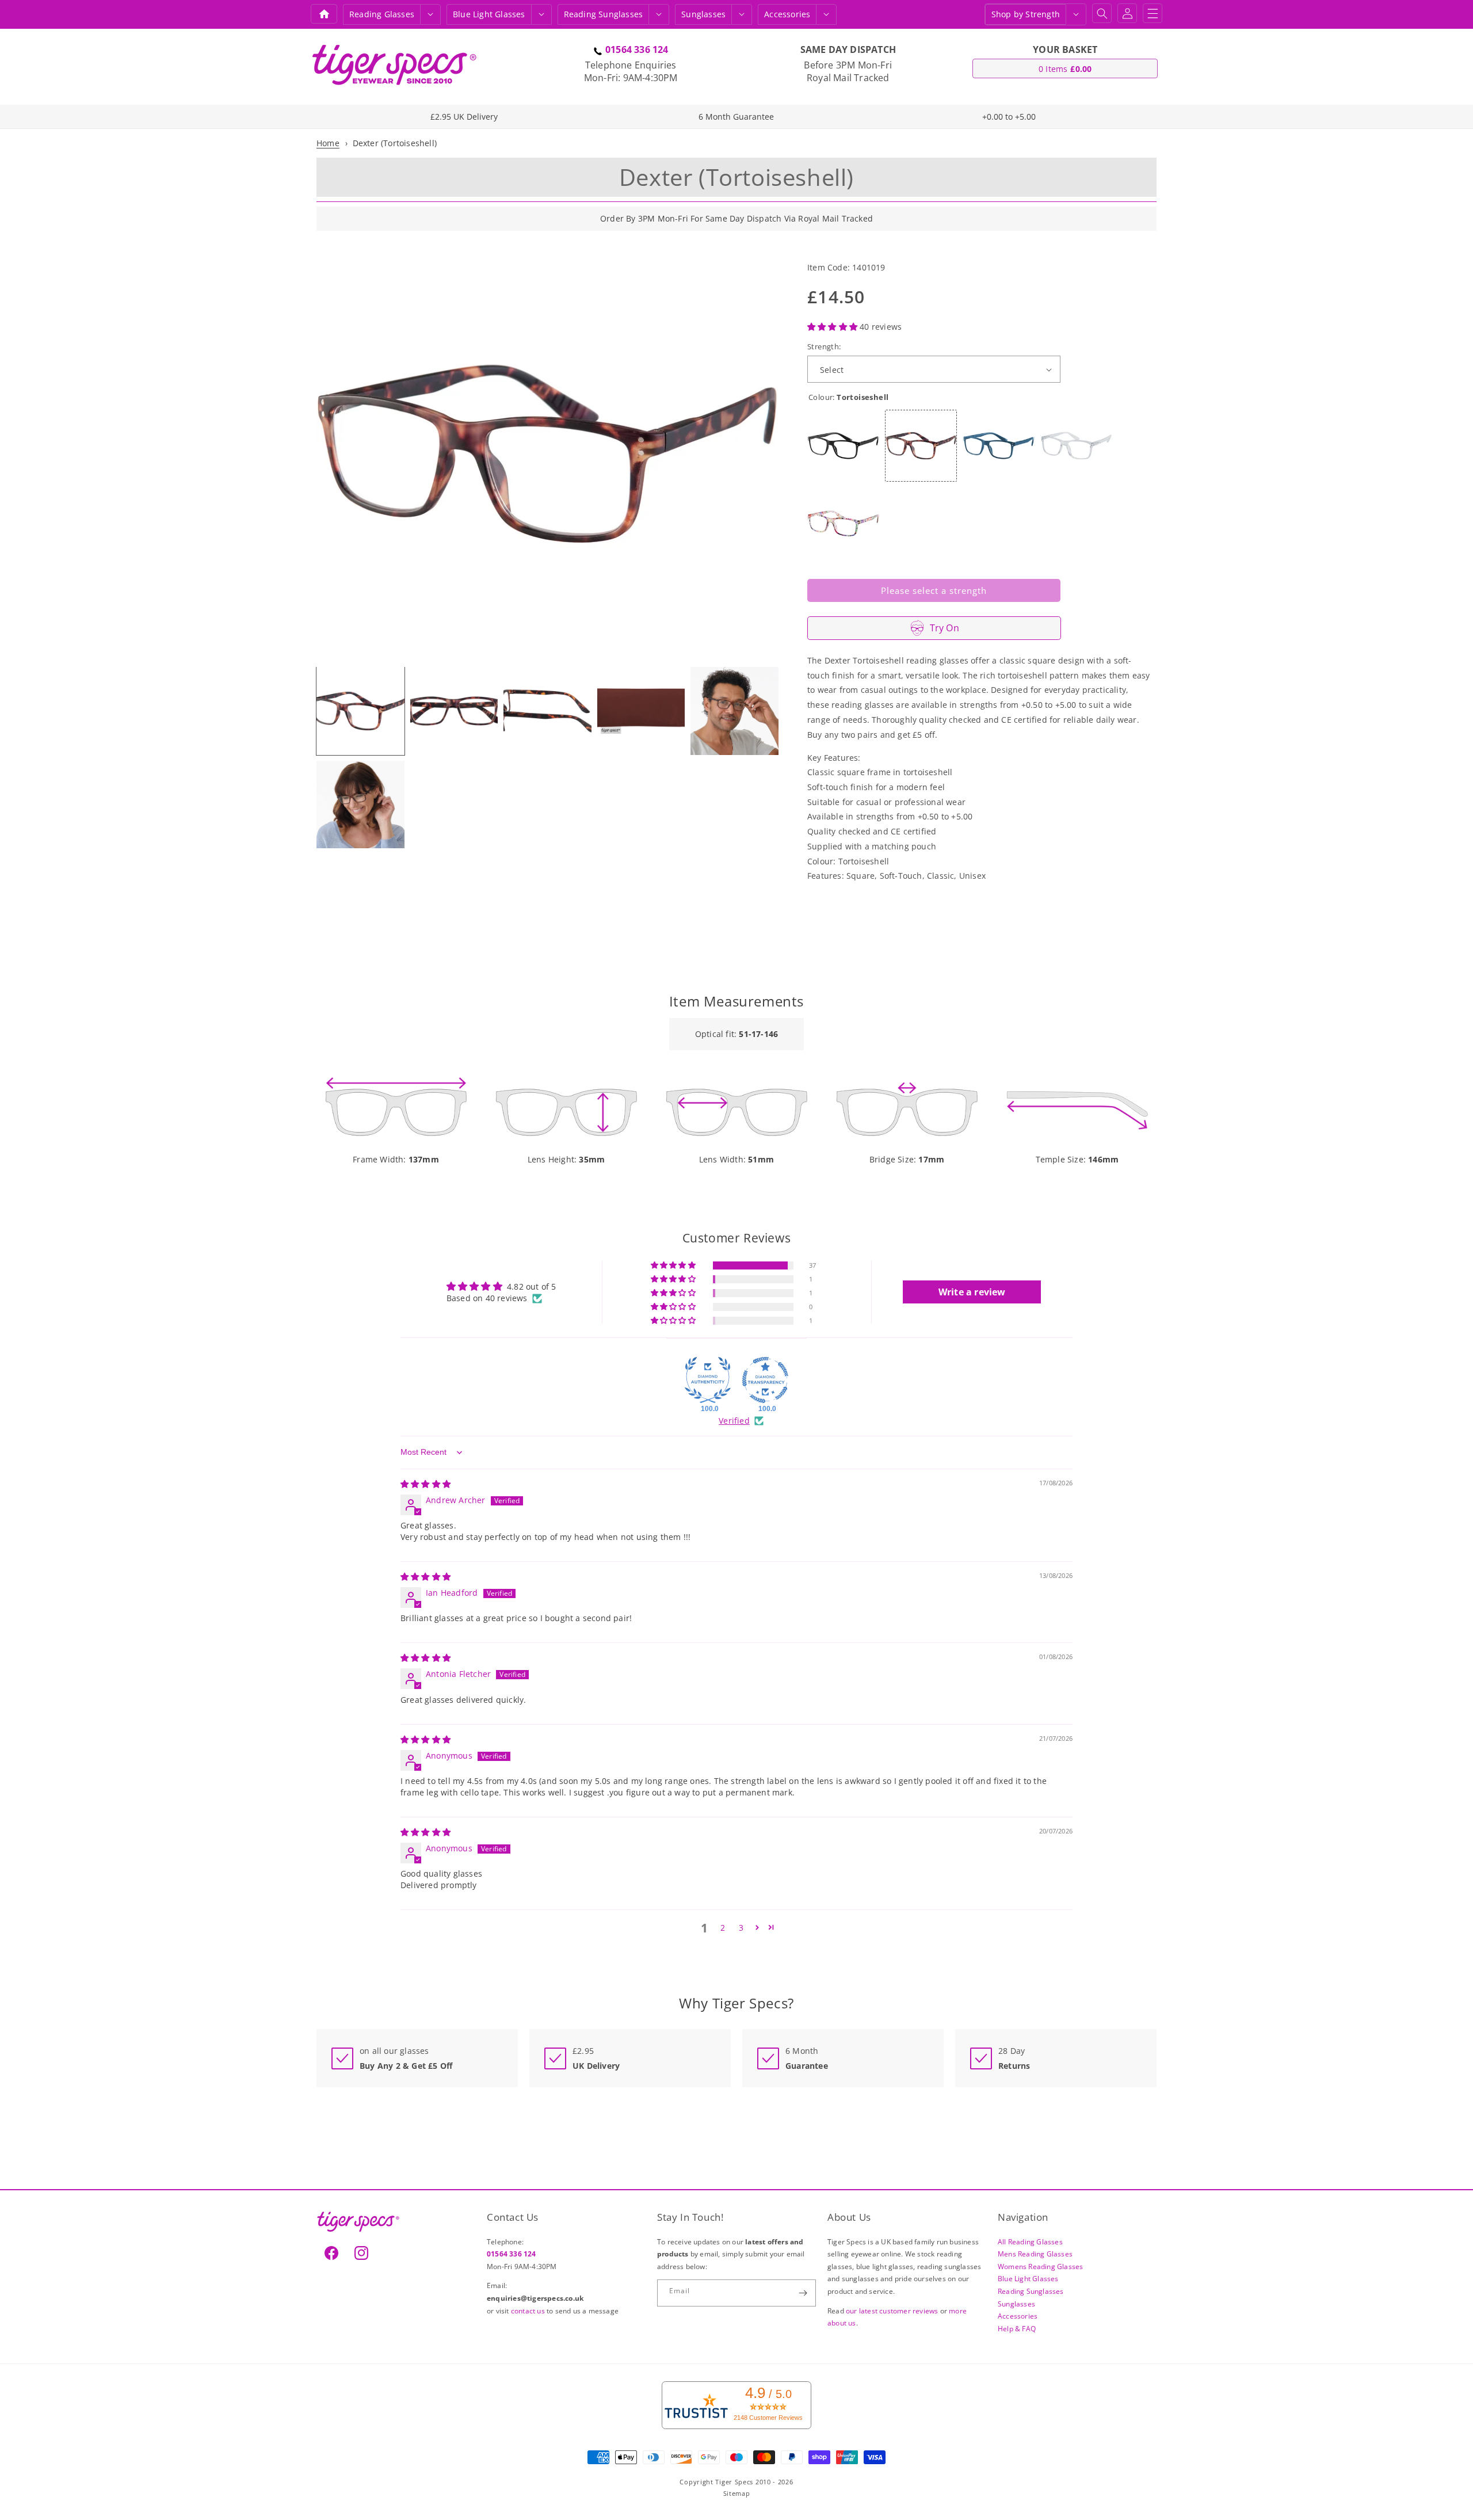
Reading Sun (604, 14)
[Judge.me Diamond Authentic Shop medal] (708, 1380)
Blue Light (489, 14)
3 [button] (741, 1928)
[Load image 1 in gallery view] (360, 711)
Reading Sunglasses (1031, 2291)
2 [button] (723, 1928)
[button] (430, 14)
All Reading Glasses (1030, 2241)
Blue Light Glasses (1028, 2279)
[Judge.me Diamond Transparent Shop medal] (765, 1380)
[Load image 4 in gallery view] (641, 711)
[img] (426, 1484)
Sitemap (737, 2493)
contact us (529, 2310)
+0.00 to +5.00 (1009, 117)
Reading (382, 14)
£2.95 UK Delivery (464, 117)
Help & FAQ (1017, 2328)
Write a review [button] (972, 1292)
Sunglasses (703, 14)
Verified (734, 1421)
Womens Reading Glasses (1040, 2266)
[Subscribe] (803, 2293)
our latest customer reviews (893, 2310)
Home (328, 143)
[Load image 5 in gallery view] (734, 711)
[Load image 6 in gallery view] (360, 805)
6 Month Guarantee (736, 117)
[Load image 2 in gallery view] (454, 711)
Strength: (824, 346)
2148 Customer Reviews (768, 2418)
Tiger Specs (734, 2481)
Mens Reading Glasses (1035, 2254)
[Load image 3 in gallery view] (547, 711)
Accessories (787, 14)
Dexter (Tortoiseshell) (395, 143)
